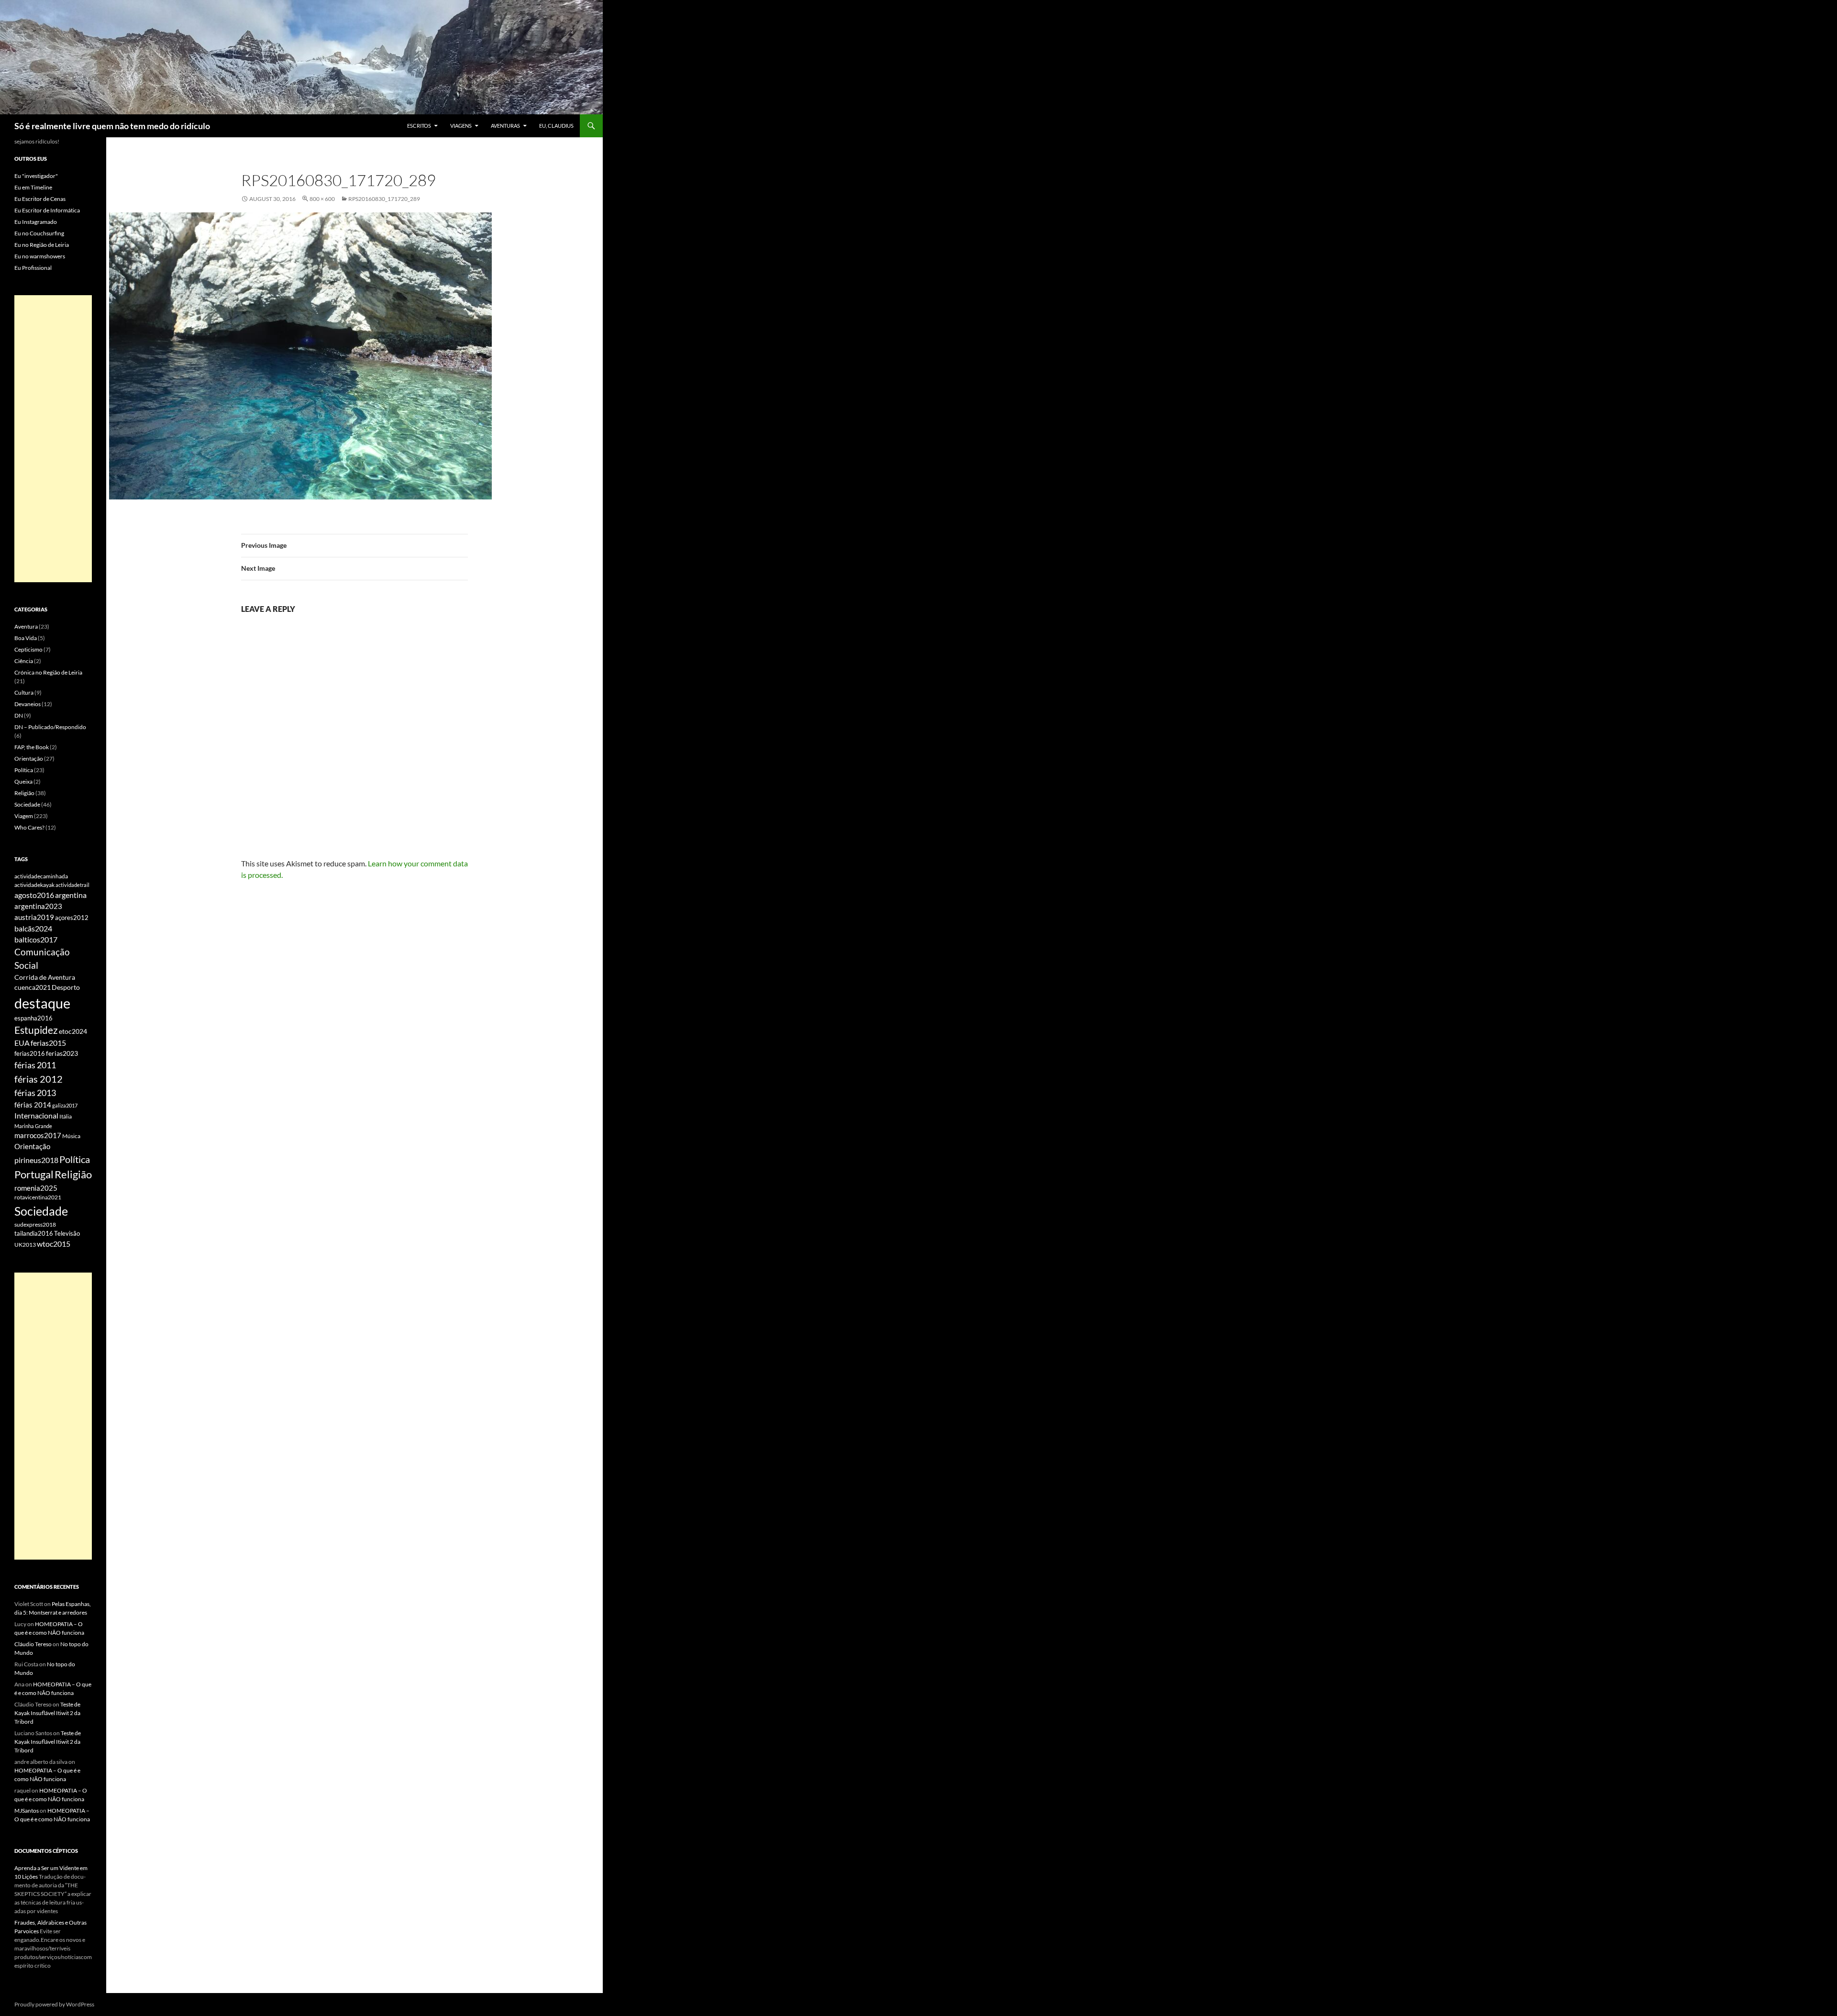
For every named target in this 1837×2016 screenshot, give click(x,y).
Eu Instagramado (36, 222)
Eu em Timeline (33, 187)
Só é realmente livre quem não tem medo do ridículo (112, 126)
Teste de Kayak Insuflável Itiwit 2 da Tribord (47, 1713)
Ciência (24, 661)
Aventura (26, 626)
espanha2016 (33, 1018)
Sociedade (27, 804)
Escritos (419, 126)
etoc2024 (73, 1031)
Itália (66, 1116)
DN (19, 715)
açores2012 (72, 918)
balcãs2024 (33, 928)
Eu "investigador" (36, 176)
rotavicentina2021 (38, 1197)
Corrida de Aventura (45, 977)
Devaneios (28, 704)
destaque (42, 1003)
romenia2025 (36, 1188)
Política (24, 770)
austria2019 (34, 917)
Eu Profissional (33, 268)
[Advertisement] (53, 439)
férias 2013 (35, 1093)
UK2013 (25, 1245)
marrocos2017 (38, 1135)
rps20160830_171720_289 (384, 199)
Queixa (23, 781)
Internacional (36, 1115)
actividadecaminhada (41, 876)
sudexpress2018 (35, 1224)
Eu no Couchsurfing (39, 233)
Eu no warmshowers (40, 256)
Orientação (29, 759)
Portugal (34, 1174)
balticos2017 (36, 940)
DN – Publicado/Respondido (50, 727)
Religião (24, 793)
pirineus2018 (36, 1160)
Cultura (24, 692)
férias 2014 (33, 1105)
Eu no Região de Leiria (42, 245)
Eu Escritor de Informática (47, 210)
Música (71, 1136)
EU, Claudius (556, 126)
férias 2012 (39, 1079)
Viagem (24, 816)
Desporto (66, 987)
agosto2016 (34, 895)
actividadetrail (72, 885)
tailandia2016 (34, 1233)
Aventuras (505, 126)
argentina (71, 895)
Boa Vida (26, 638)
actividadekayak (34, 885)
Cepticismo (28, 649)
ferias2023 (62, 1053)
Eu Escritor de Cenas (40, 199)
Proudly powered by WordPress (54, 2004)
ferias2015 (48, 1043)
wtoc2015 (54, 1244)
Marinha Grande (33, 1126)
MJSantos (27, 1811)
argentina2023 (38, 906)
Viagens (461, 126)
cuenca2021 (33, 987)
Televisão (67, 1233)
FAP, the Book (32, 747)
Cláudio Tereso (33, 1644)
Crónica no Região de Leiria (48, 672)
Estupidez (36, 1030)
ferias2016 (30, 1053)
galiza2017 (65, 1105)
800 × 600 (322, 199)
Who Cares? (29, 827)
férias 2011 (35, 1065)
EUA (22, 1043)
